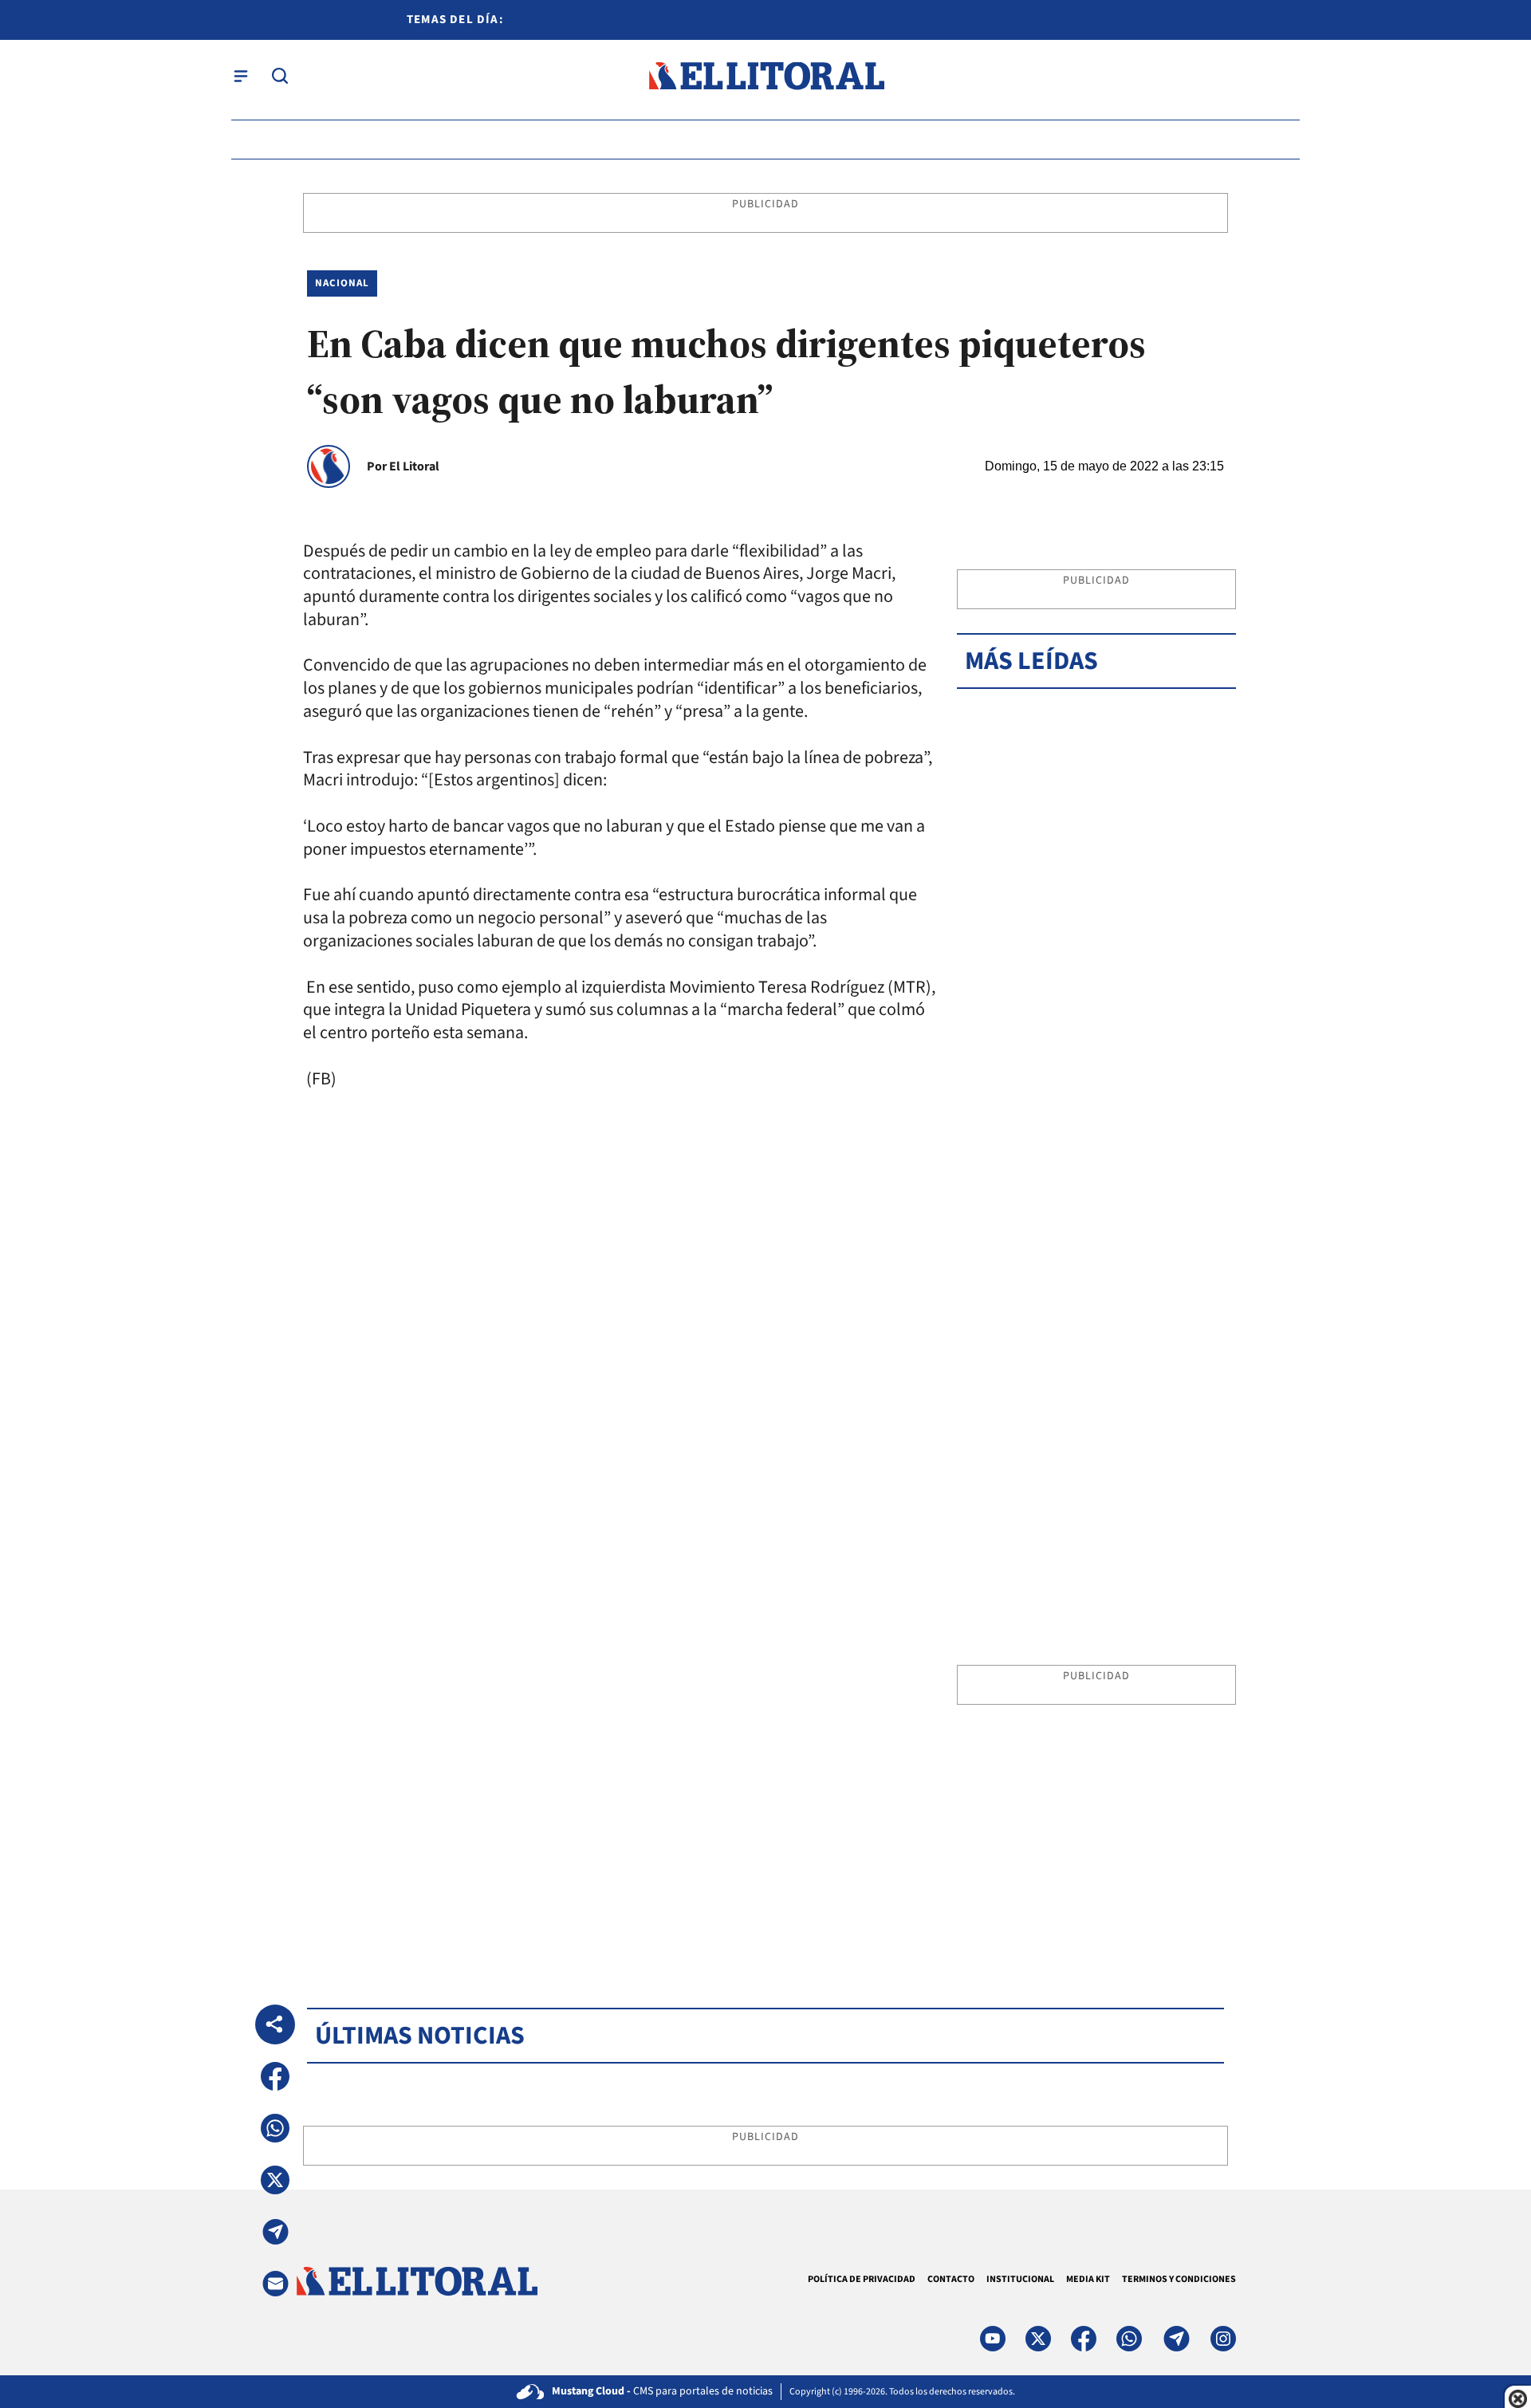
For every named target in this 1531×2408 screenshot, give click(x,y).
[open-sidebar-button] (241, 76)
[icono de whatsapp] (1129, 2339)
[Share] (275, 2024)
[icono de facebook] (1084, 2339)
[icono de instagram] (1223, 2339)
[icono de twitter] (1038, 2339)
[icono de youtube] (993, 2339)
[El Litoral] (766, 76)
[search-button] (280, 76)
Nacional (342, 283)
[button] (275, 2076)
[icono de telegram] (1176, 2339)
